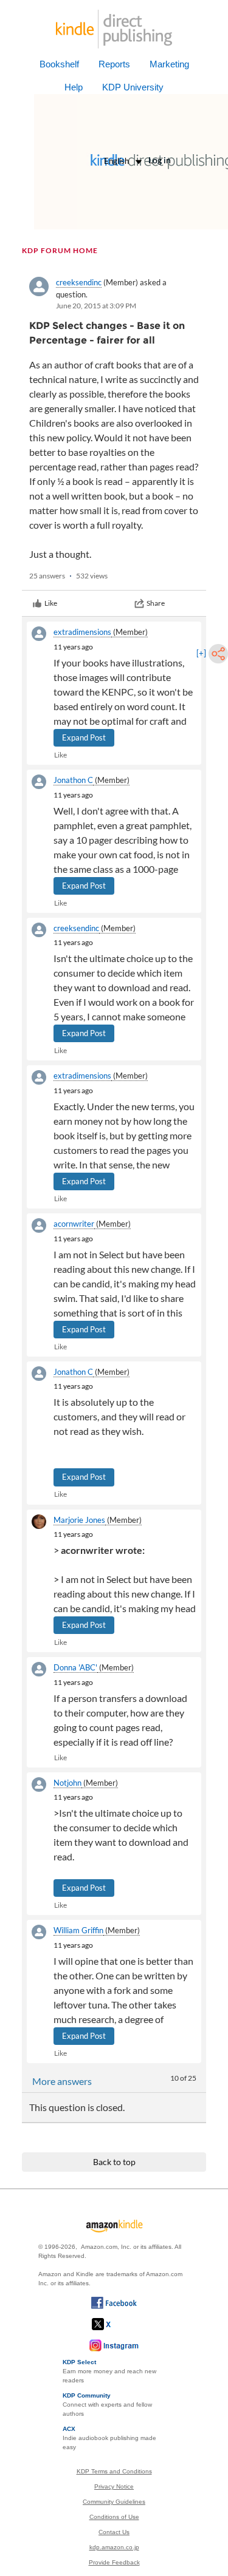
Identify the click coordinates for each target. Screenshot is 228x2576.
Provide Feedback (114, 2562)
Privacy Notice (114, 2486)
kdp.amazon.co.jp (114, 2547)
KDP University (133, 87)
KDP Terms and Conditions (114, 2471)
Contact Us (114, 2532)
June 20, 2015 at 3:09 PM (96, 306)
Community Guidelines (114, 2502)
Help (74, 87)
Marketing (169, 64)
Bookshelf (59, 64)
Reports (114, 64)
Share (156, 603)
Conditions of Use (114, 2517)
